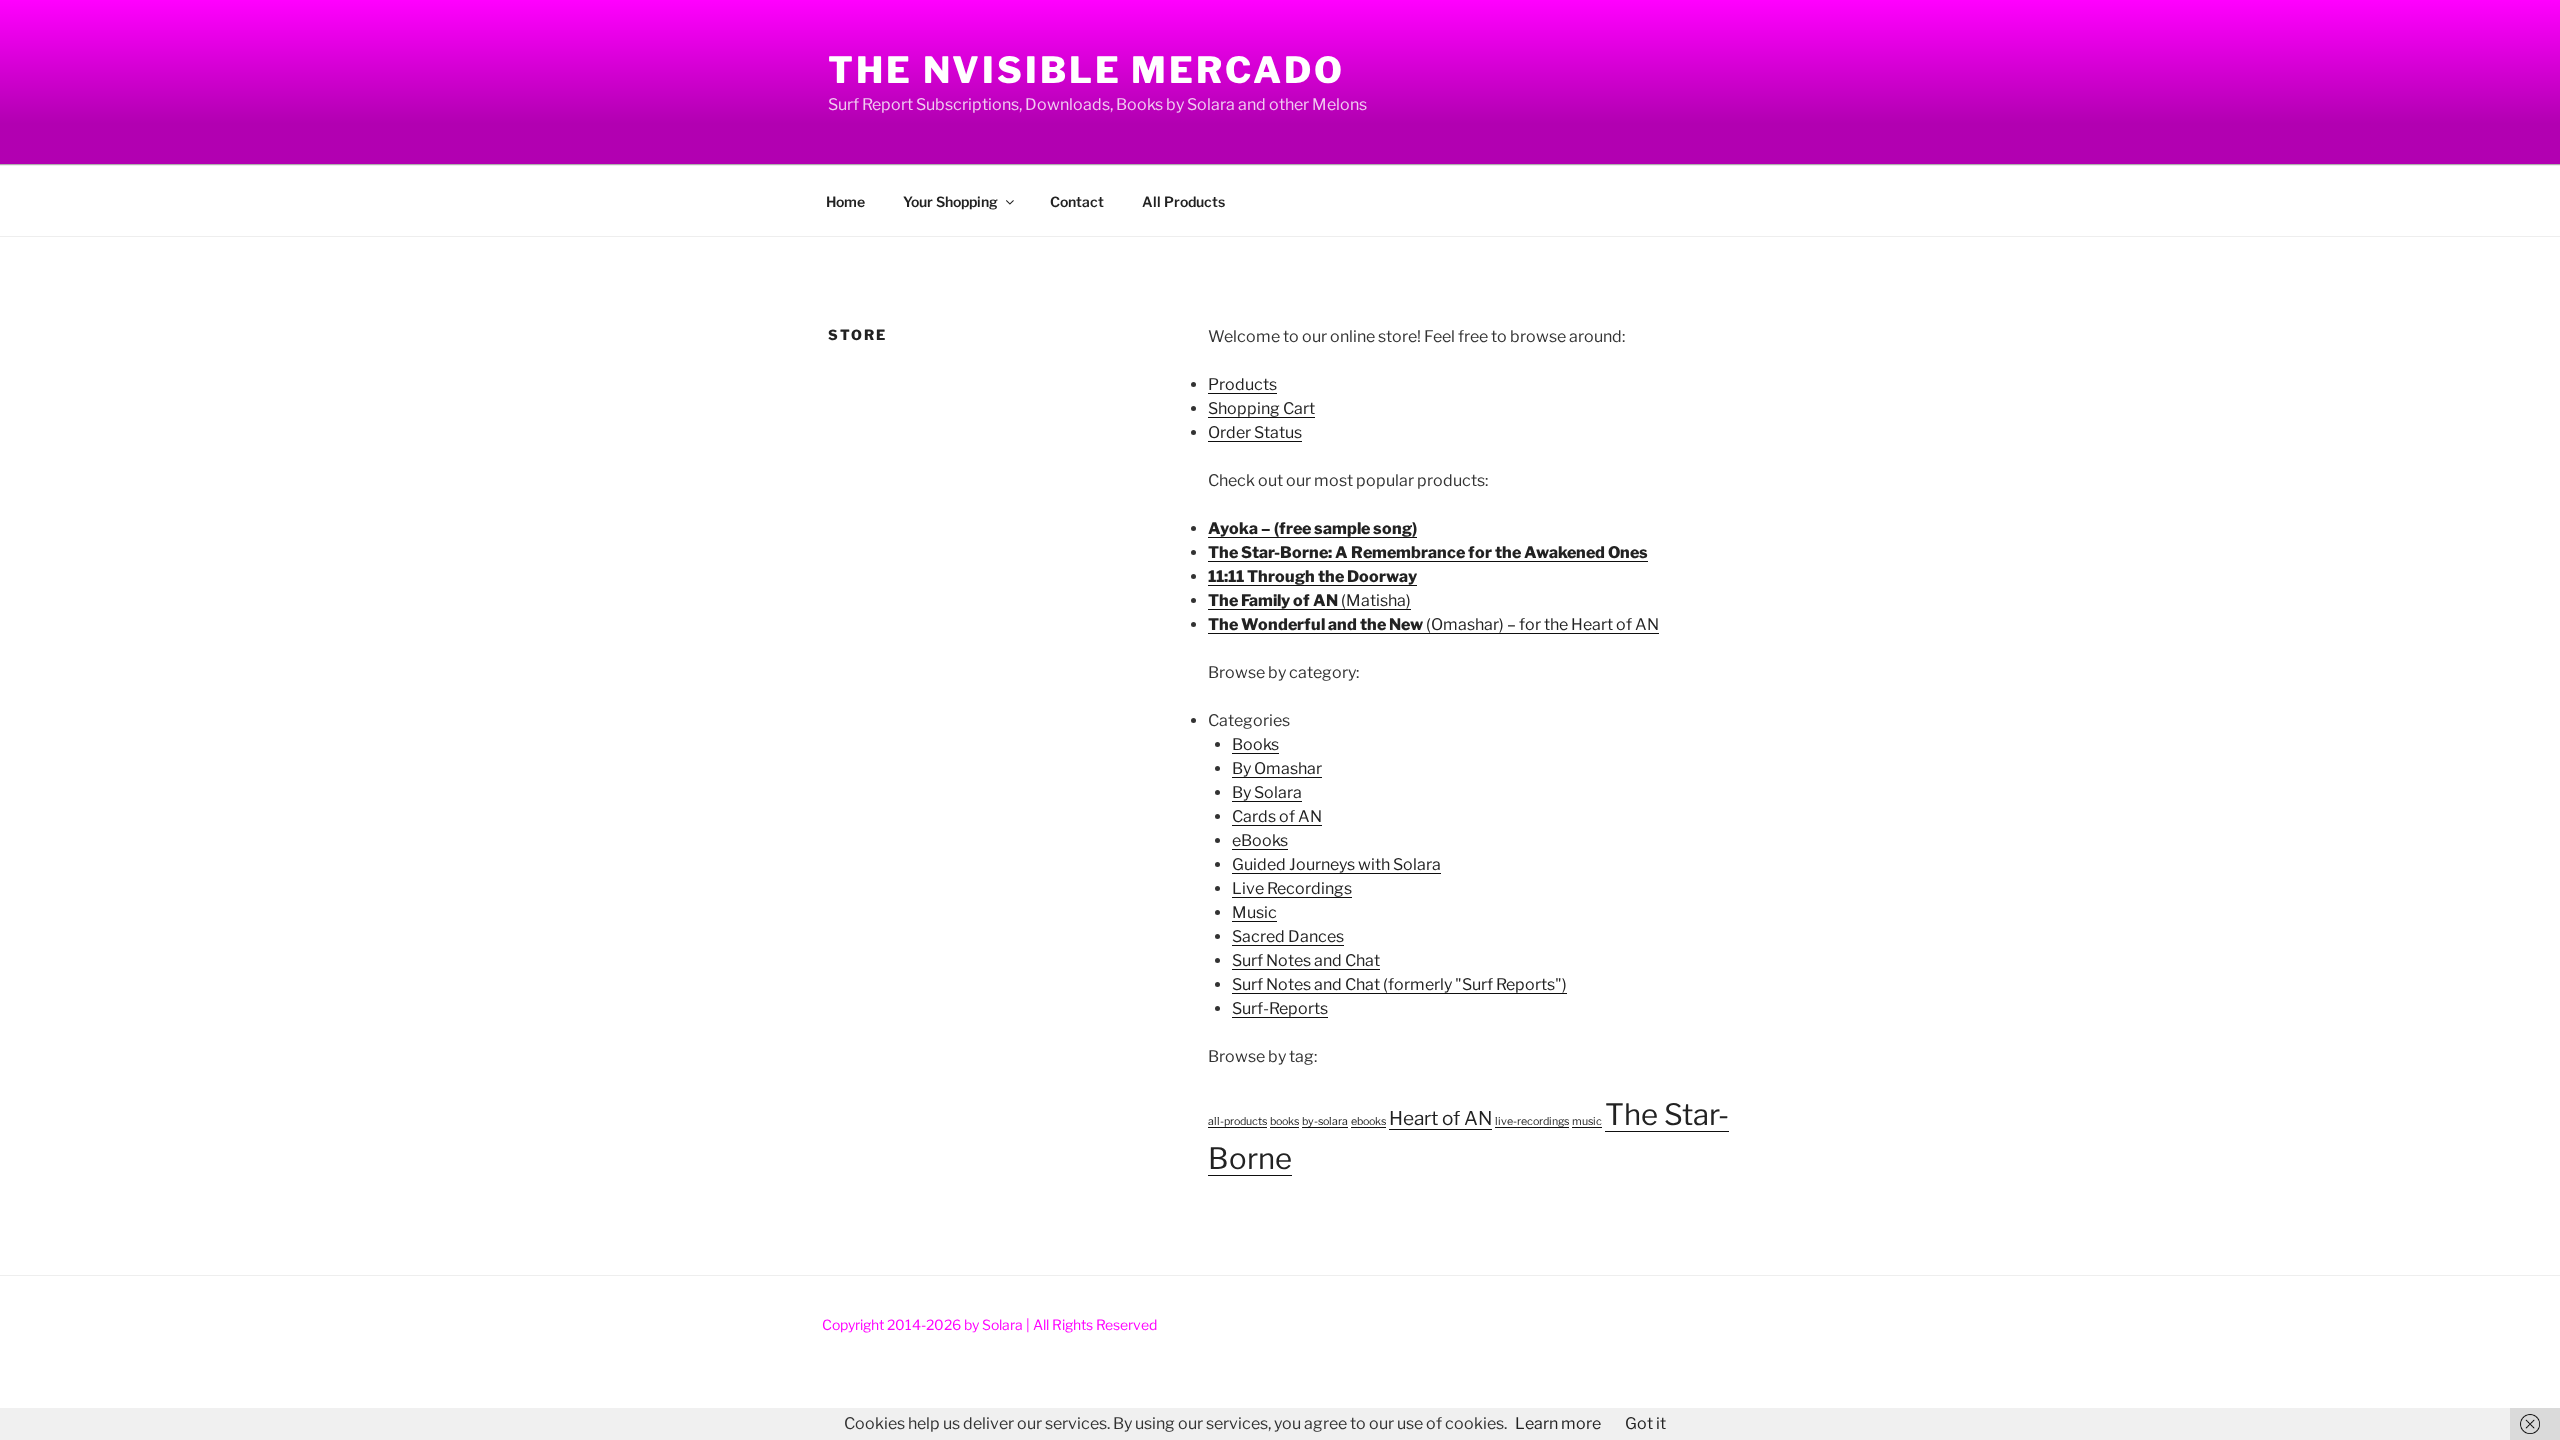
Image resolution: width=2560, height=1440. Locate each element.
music (1587, 1121)
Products (1242, 384)
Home (845, 201)
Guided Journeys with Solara (1336, 864)
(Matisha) (1309, 600)
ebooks (1368, 1121)
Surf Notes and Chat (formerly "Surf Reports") (1399, 984)
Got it (1645, 1423)
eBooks (1260, 840)
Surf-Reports (1280, 1008)
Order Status (1255, 432)
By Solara (1267, 792)
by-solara (1325, 1121)
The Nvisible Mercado (1086, 70)
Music (1254, 912)
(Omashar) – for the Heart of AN (1433, 624)
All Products (1183, 201)
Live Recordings (1292, 888)
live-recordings (1532, 1121)
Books (1255, 744)
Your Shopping (950, 201)
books (1284, 1121)
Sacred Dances (1288, 936)
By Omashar (1277, 768)
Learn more (1558, 1423)
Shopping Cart (1261, 408)
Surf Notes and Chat (1306, 960)
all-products (1237, 1121)
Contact (1077, 201)
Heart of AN (1440, 1118)
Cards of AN (1277, 816)
